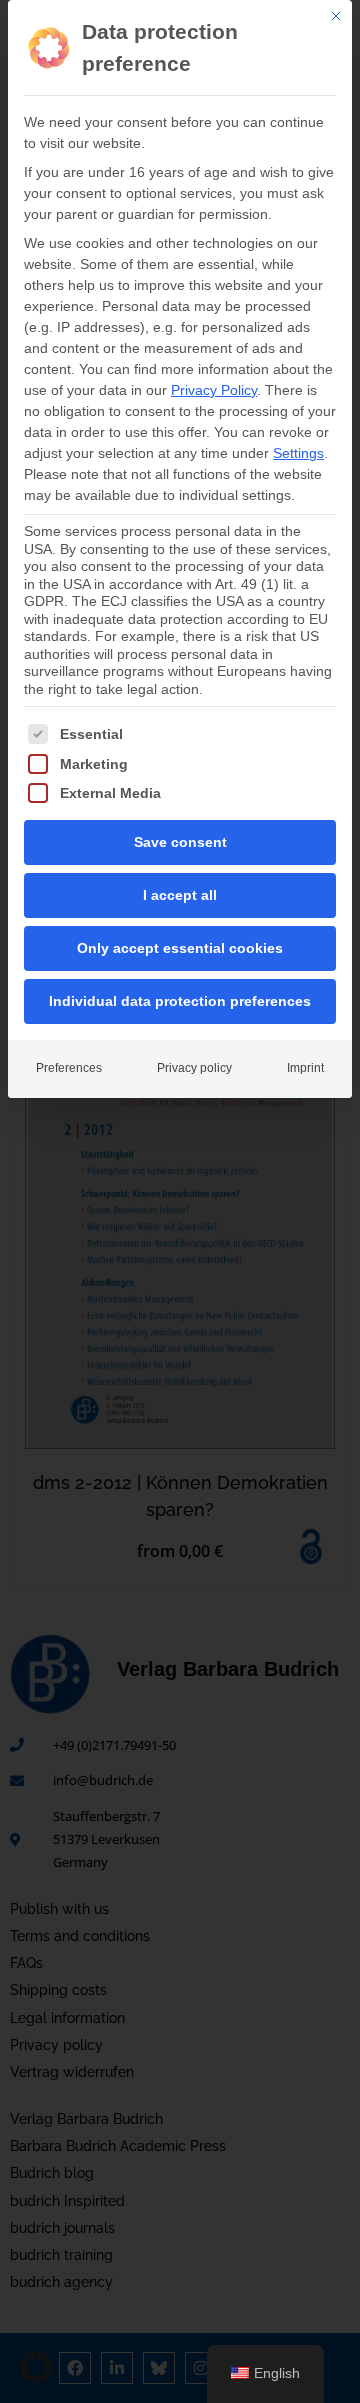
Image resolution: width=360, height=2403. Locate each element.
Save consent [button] (180, 842)
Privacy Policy (214, 390)
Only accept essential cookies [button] (180, 948)
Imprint (305, 1068)
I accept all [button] (180, 895)
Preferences (69, 1068)
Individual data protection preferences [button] (180, 1001)
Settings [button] (298, 453)
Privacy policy (194, 1068)
